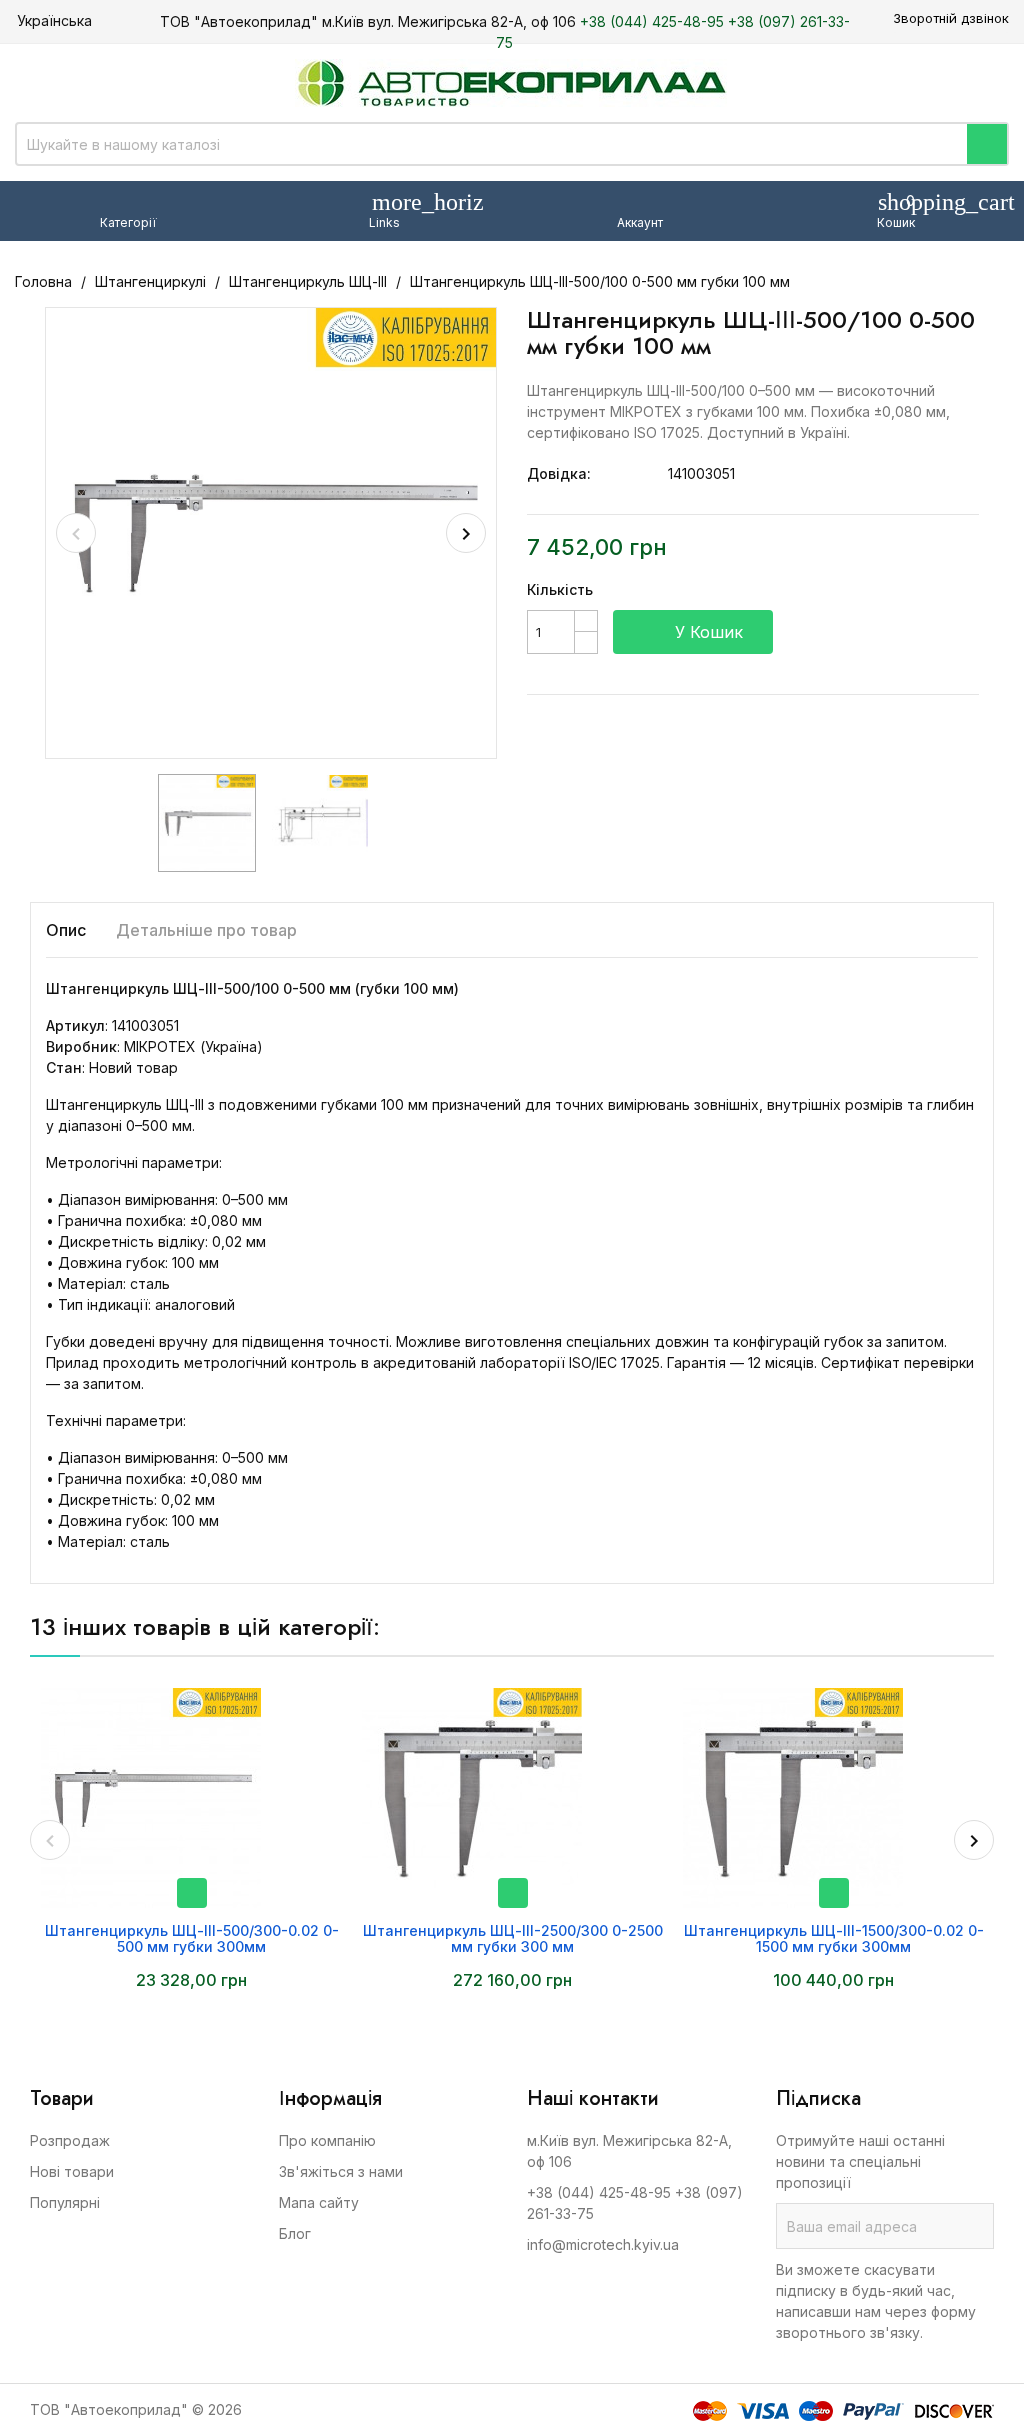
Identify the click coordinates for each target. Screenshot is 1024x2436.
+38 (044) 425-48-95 (652, 21)
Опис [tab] (66, 930)
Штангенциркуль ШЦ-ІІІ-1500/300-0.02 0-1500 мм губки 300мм (834, 1938)
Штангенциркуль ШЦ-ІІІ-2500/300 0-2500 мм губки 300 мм (513, 1938)
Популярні (65, 2202)
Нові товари (72, 2171)
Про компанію (327, 2140)
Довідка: (559, 473)
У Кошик (695, 632)
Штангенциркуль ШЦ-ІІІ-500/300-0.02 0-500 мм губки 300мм (192, 1938)
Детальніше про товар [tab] (206, 930)
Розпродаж (70, 2140)
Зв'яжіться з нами (341, 2171)
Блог (295, 2233)
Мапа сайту (319, 2202)
